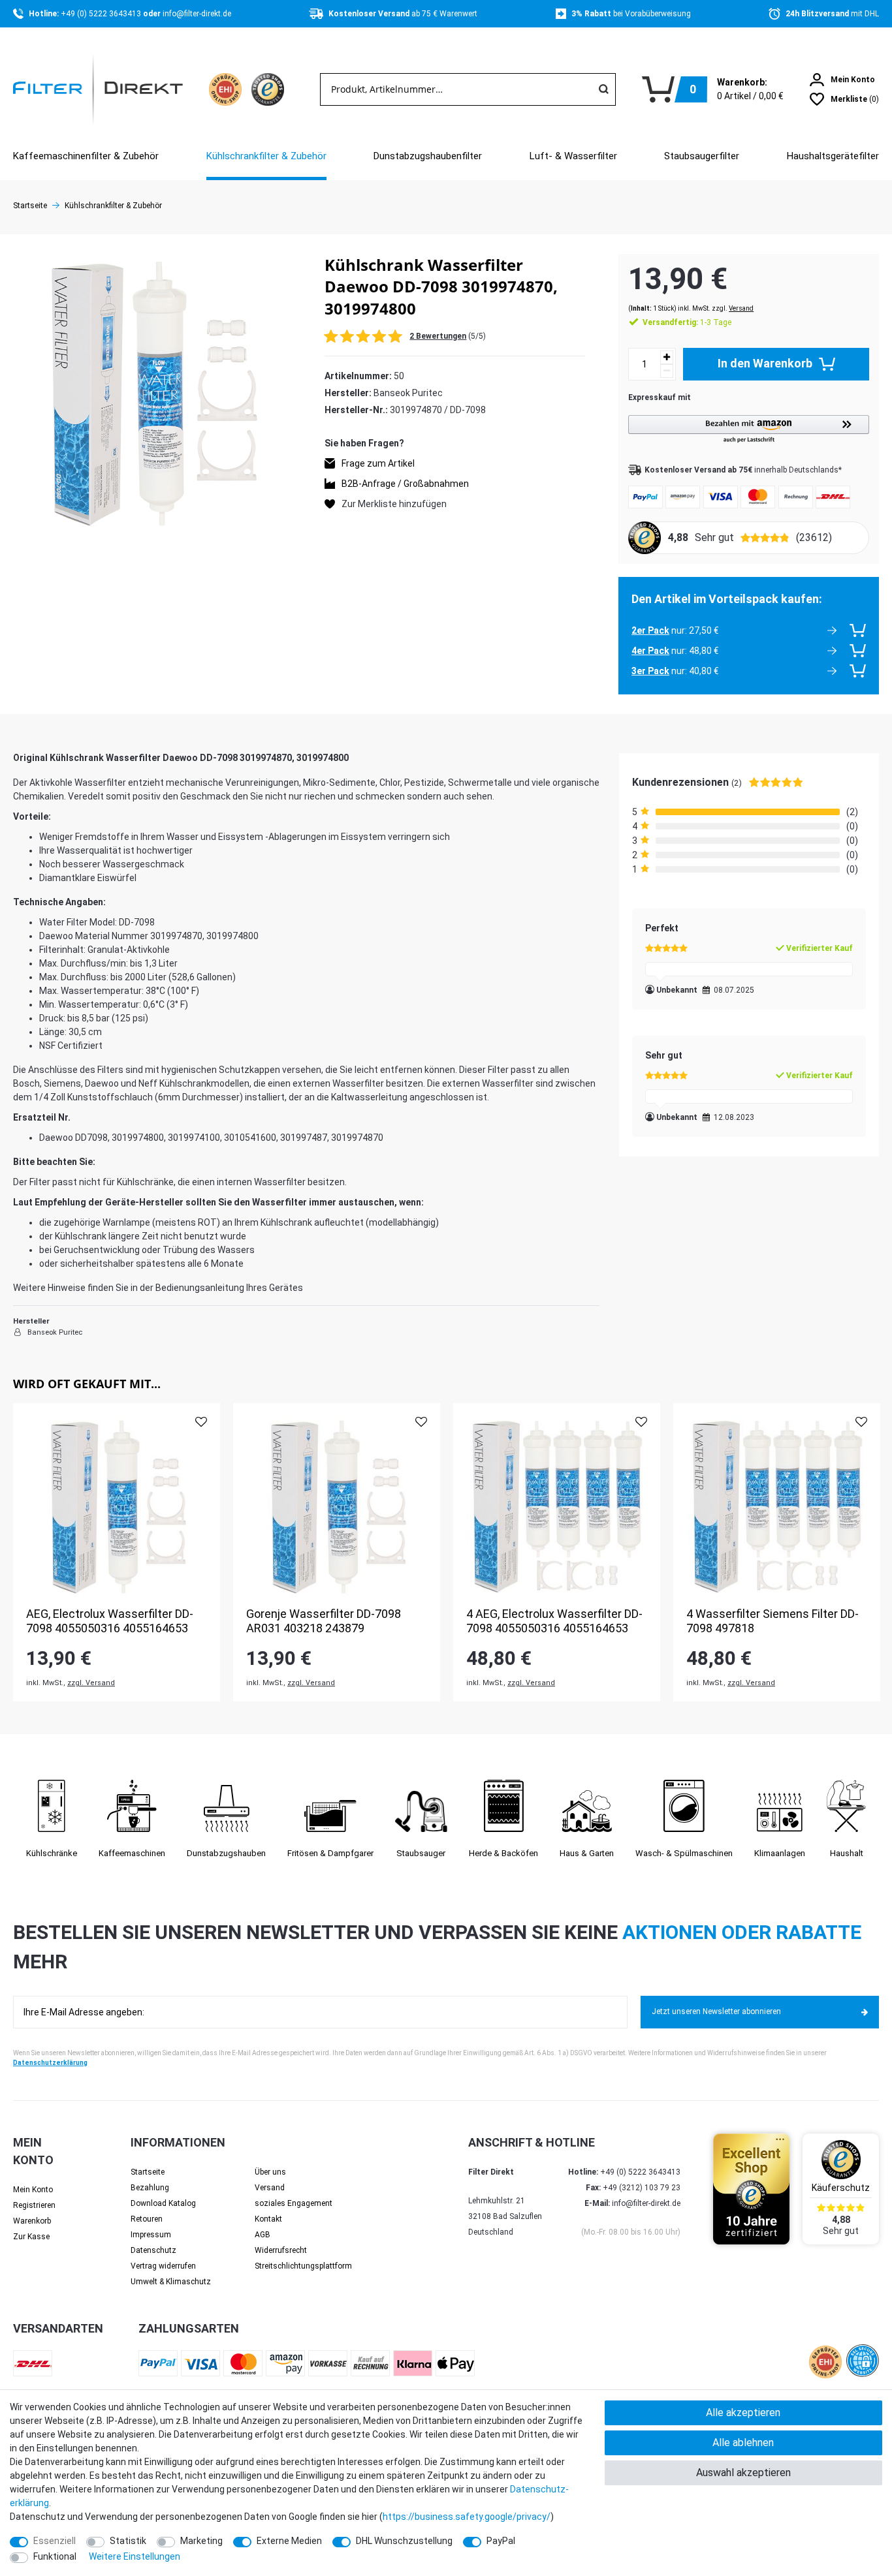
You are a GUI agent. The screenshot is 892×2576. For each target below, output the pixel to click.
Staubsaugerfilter (702, 156)
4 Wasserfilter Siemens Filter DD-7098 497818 (773, 1621)
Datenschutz (153, 2250)
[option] (117, 1552)
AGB (263, 2235)
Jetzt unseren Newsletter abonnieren (716, 2011)
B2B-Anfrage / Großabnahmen (405, 483)
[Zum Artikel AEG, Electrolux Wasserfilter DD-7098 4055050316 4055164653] (117, 1507)
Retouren (147, 2219)
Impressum (151, 2235)
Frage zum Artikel (378, 463)
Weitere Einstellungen (135, 2556)
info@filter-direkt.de (197, 14)
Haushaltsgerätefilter (833, 156)
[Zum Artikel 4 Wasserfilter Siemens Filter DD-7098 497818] (777, 1507)
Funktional (55, 2556)
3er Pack (650, 671)
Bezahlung (150, 2188)
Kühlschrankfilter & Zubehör (266, 156)
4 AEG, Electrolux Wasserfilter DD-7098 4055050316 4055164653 (554, 1621)
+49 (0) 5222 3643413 (102, 14)
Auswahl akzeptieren (743, 2473)
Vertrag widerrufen (163, 2266)
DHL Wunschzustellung (404, 2541)
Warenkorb (32, 2221)
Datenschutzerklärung (50, 2063)
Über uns (270, 2172)
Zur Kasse (31, 2237)
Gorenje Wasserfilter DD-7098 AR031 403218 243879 (324, 1621)
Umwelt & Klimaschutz (171, 2282)
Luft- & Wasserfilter (573, 156)
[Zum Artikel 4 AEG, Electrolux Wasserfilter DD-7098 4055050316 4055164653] (557, 1507)
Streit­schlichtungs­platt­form (303, 2266)
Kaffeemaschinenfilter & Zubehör (86, 156)
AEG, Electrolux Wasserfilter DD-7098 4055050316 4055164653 (110, 1621)
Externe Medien (289, 2541)
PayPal (501, 2541)
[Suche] (603, 89)
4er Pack (650, 651)
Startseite (30, 206)
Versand (741, 308)
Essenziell (55, 2541)
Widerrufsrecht (281, 2250)
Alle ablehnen (743, 2443)
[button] (749, 430)
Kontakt (268, 2219)
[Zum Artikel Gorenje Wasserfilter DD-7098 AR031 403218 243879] (337, 1507)
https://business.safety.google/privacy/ (467, 2517)
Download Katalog (163, 2203)
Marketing (201, 2541)
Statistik (128, 2541)
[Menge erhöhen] (667, 357)
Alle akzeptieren (743, 2413)
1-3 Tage (687, 322)
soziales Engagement (294, 2203)
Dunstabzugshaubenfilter (428, 156)
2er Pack (650, 630)
